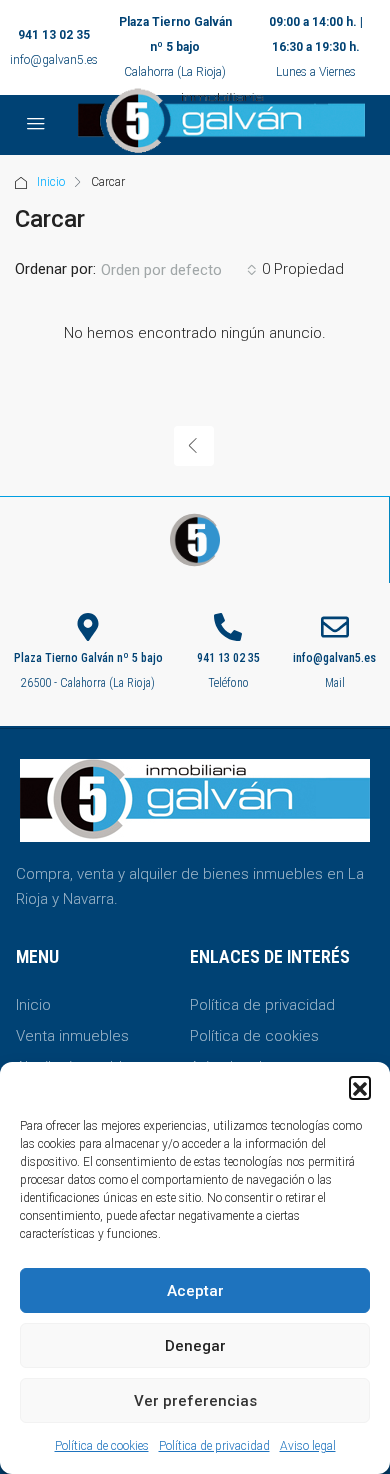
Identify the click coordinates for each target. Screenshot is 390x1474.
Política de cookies (102, 1446)
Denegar (195, 1346)
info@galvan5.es (54, 60)
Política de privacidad (214, 1446)
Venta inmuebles (72, 1036)
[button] (360, 1087)
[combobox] (179, 270)
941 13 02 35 (54, 35)
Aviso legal (308, 1446)
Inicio (51, 182)
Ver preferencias (195, 1401)
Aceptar (195, 1291)
